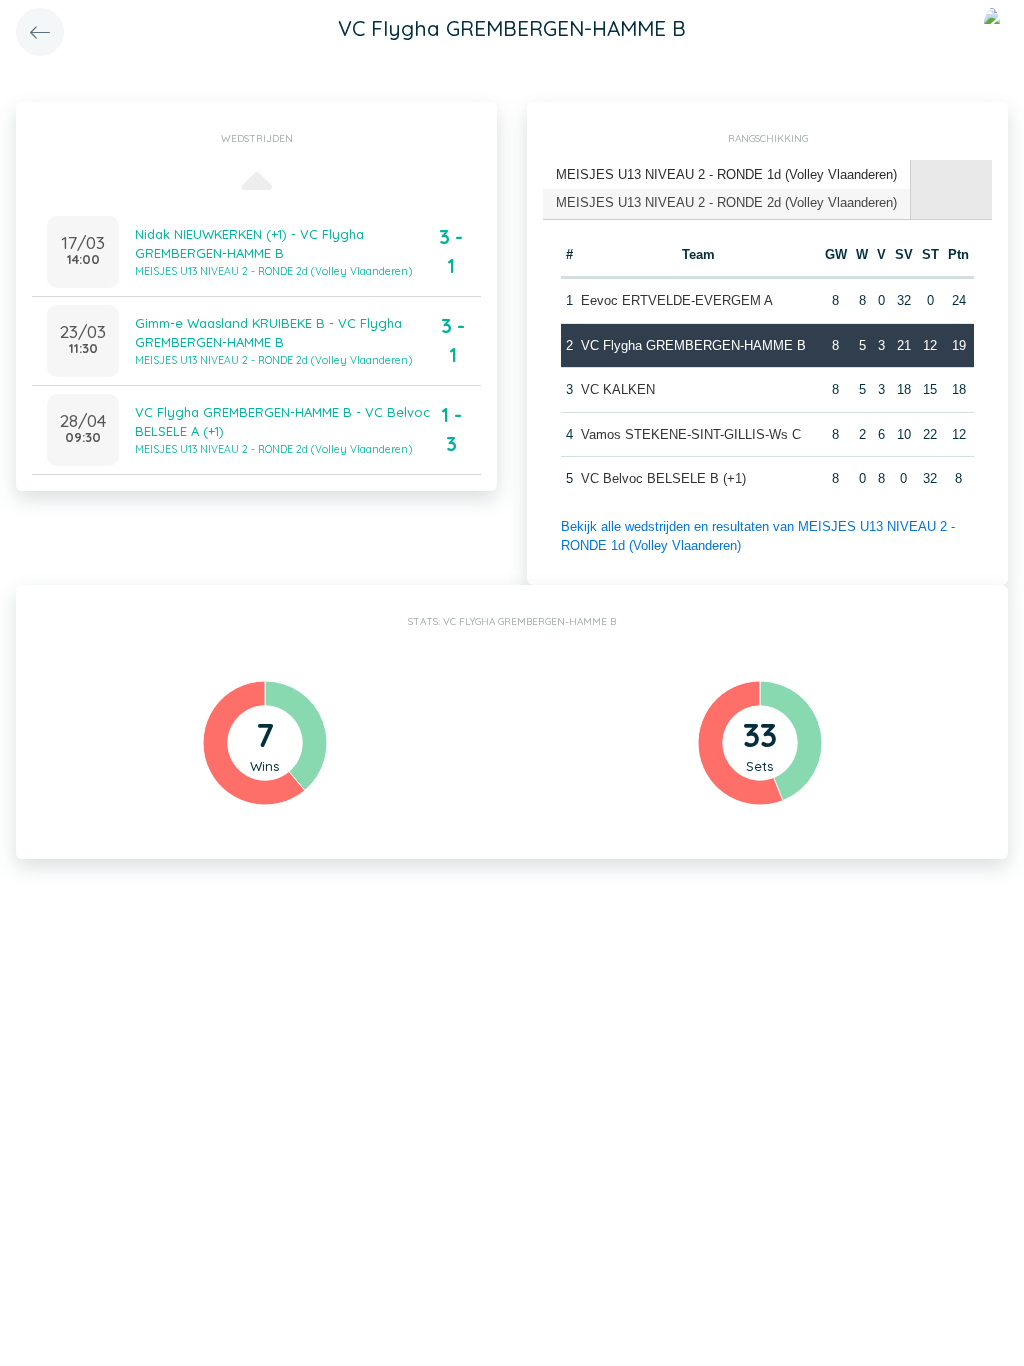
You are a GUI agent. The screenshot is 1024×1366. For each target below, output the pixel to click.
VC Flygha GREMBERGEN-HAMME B (693, 345)
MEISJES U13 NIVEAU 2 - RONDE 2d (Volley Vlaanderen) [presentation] (726, 202)
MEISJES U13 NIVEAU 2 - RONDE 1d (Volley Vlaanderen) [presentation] (726, 174)
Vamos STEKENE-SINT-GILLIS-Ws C (691, 434)
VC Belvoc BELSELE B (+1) (663, 478)
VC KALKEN (618, 389)
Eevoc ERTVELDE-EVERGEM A (677, 300)
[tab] (727, 175)
